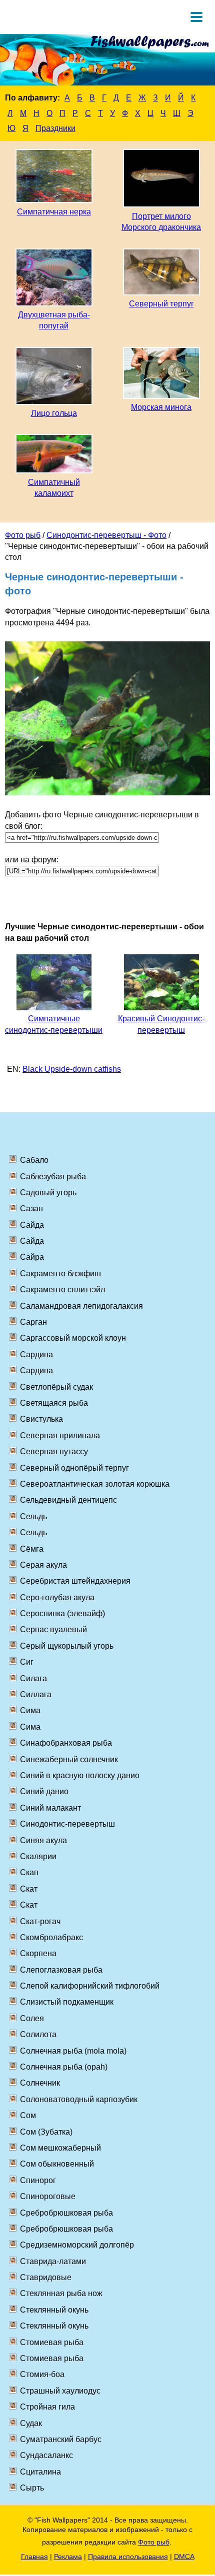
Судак (31, 2423)
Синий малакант (50, 1808)
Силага (33, 1678)
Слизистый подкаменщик (67, 2002)
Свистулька (41, 1419)
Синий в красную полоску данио (80, 1775)
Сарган (33, 1322)
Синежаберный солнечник (69, 1759)
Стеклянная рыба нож (61, 2293)
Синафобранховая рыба (66, 1743)
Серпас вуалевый (53, 1629)
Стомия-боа (42, 2374)
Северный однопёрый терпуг (74, 1468)
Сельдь (33, 1516)
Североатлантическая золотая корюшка (95, 1484)
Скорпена (38, 1953)
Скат (29, 1889)
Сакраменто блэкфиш (60, 1274)
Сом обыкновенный (57, 2164)
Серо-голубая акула (57, 1597)
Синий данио (44, 1791)
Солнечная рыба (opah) (64, 2067)
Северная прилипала (60, 1435)
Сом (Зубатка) (46, 2132)
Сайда (32, 1225)
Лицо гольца (54, 413)
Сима (30, 1710)
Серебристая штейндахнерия (75, 1581)
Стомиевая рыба (52, 2342)
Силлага (36, 1694)
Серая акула (43, 1565)
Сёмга (32, 1549)
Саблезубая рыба (53, 1177)
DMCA (184, 2557)
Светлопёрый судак (56, 1387)
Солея (32, 2018)
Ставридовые (46, 2277)
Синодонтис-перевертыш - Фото (106, 535)
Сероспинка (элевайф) (62, 1613)
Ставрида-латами (53, 2261)
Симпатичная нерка (54, 212)
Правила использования (128, 2557)
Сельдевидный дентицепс (68, 1500)
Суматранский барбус (61, 2439)
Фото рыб (23, 535)
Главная (34, 2557)
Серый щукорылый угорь (67, 1646)
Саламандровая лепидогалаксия (81, 1306)
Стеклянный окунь (54, 2310)
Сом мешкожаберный (60, 2148)
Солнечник (40, 2083)
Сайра (32, 1257)
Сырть (32, 2488)
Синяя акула (43, 1840)
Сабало (34, 1160)
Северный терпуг (161, 304)
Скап (29, 1872)
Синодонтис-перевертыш (67, 1824)
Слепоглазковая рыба (61, 1970)
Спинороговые (48, 2196)
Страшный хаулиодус (60, 2391)
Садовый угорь (48, 1193)
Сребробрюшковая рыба (66, 2213)
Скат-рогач (40, 1921)
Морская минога (161, 407)
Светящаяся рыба (54, 1403)
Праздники (55, 128)
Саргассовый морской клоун (73, 1338)
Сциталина (40, 2472)
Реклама (68, 2557)
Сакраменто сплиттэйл (62, 1289)
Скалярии (38, 1856)
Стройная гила (47, 2407)
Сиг (27, 1662)
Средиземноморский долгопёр (77, 2245)
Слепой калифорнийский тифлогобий (90, 1986)
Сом (28, 2115)
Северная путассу (54, 1451)
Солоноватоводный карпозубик (79, 2099)
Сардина (36, 1354)
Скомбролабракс (51, 1937)
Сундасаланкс (46, 2455)
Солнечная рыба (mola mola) (73, 2051)
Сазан (31, 1209)
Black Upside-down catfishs (72, 1069)
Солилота (38, 2034)
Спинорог (38, 2180)
